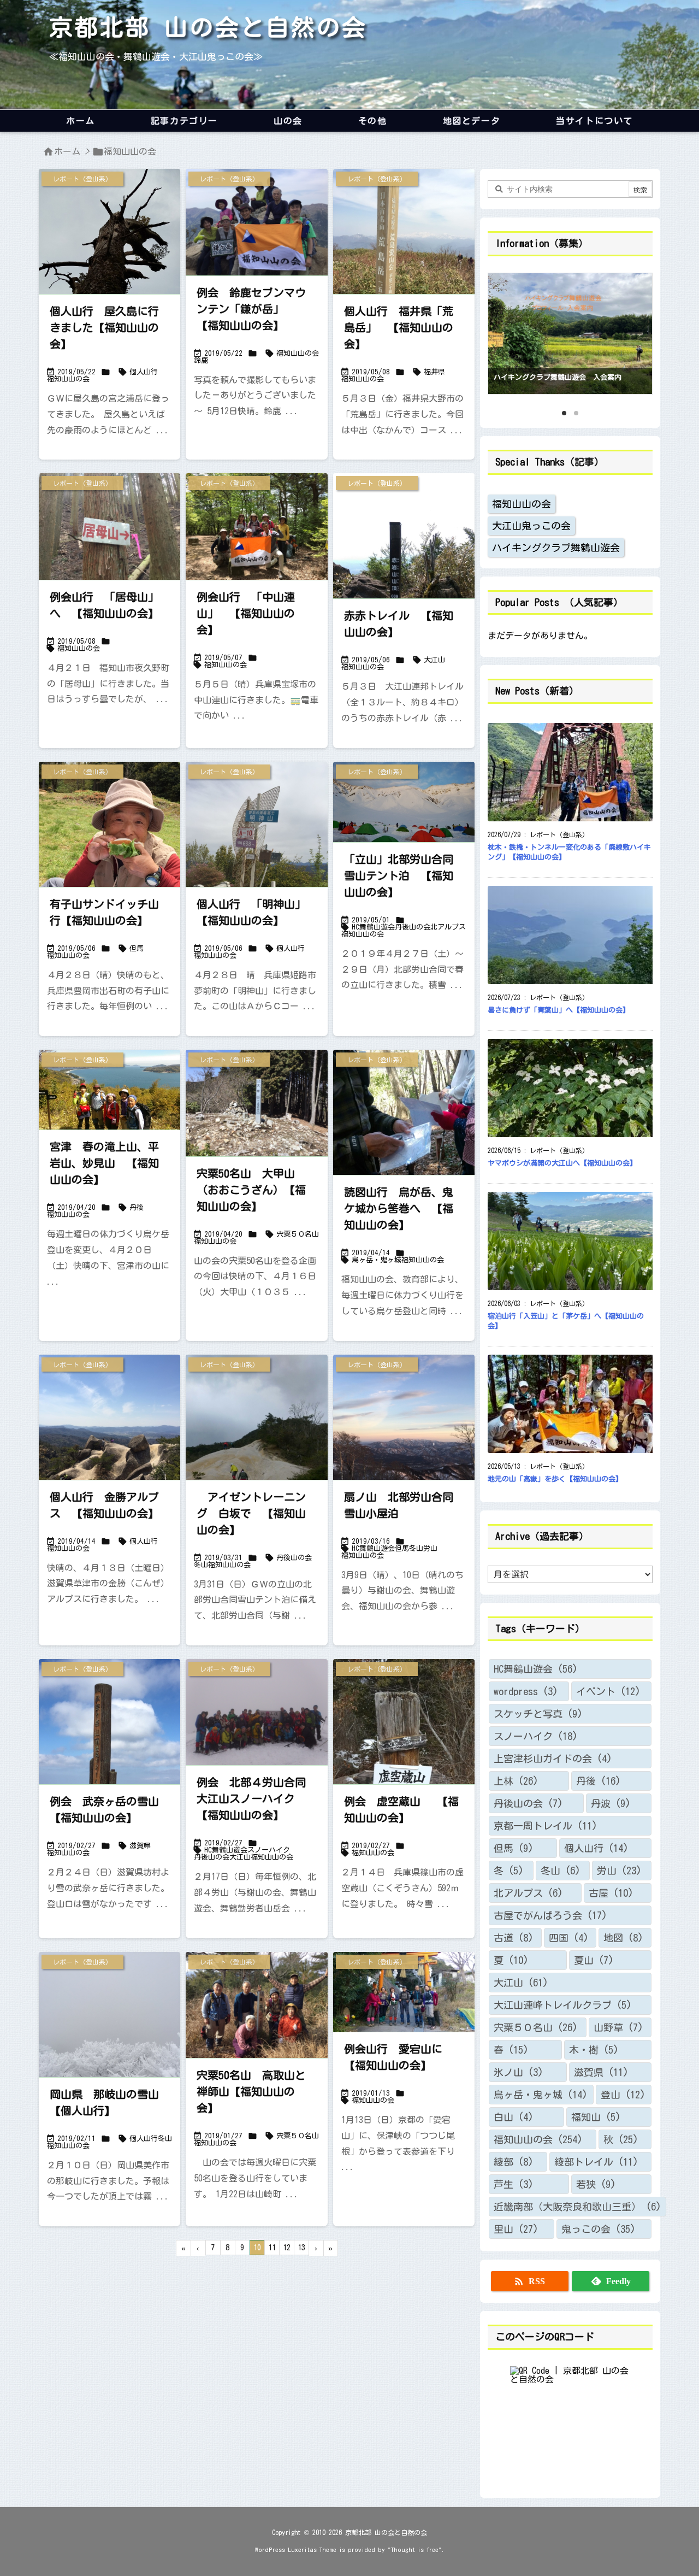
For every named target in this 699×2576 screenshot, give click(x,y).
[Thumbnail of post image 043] (109, 856)
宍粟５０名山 (298, 1234)
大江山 (434, 660)
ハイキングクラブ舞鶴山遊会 (556, 548)
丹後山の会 (413, 927)
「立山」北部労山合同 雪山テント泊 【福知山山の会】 (404, 875)
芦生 (514, 2184)
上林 (516, 1781)
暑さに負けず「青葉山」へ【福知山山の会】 (559, 1010)
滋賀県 (140, 1846)
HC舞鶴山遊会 (373, 927)
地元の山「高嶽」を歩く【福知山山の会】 (555, 1479)
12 (287, 2248)
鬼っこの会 (599, 2229)
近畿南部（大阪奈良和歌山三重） (577, 2207)
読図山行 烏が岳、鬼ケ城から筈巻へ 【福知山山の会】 (399, 1208)
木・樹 (594, 2050)
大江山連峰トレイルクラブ (563, 2005)
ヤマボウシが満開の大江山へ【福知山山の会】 (562, 1163)
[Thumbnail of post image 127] (256, 856)
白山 (514, 2117)
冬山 (201, 1565)
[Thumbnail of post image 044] (109, 1090)
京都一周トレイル (546, 1826)
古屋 (611, 1893)
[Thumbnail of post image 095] (256, 527)
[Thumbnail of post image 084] (256, 1103)
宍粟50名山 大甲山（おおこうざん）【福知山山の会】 (251, 1190)
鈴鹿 (201, 360)
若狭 (596, 2184)
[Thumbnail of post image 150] (404, 263)
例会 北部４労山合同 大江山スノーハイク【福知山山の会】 (257, 1798)
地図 (623, 1938)
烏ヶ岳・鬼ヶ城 (377, 1260)
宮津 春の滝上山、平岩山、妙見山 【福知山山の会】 (104, 1163)
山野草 (618, 2027)
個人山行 (144, 372)
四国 (569, 1938)
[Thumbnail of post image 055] (109, 263)
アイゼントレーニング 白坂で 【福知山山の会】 (251, 1513)
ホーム (67, 151)
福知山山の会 (68, 379)
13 (301, 2248)
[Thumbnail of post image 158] (404, 802)
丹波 (611, 1803)
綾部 (514, 2162)
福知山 (596, 2117)
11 (272, 2248)
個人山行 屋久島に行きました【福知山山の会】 (104, 327)
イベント (608, 1691)
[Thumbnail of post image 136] (109, 2046)
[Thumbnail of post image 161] (256, 2005)
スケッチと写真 (538, 1714)
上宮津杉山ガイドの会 (553, 1758)
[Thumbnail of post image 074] (404, 1992)
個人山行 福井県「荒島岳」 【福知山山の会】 (399, 327)
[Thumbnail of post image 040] (404, 1449)
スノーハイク (269, 1850)
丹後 (137, 1207)
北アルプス (448, 927)
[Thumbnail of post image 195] (256, 1712)
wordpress (526, 1691)
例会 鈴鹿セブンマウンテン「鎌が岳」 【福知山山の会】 (251, 309)
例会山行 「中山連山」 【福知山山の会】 (246, 613)
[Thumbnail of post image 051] (109, 527)
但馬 (137, 948)
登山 (623, 2095)
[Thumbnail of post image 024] (109, 1754)
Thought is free (415, 2549)
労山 (430, 1548)
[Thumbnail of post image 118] (256, 222)
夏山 (594, 1960)
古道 (514, 1938)
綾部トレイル (596, 2162)
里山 (516, 2229)
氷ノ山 (519, 2072)
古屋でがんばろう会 (550, 1915)
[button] (506, 331)
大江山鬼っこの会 (531, 526)
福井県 (434, 372)
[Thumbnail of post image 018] (109, 1449)
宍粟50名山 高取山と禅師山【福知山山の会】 (251, 2091)
